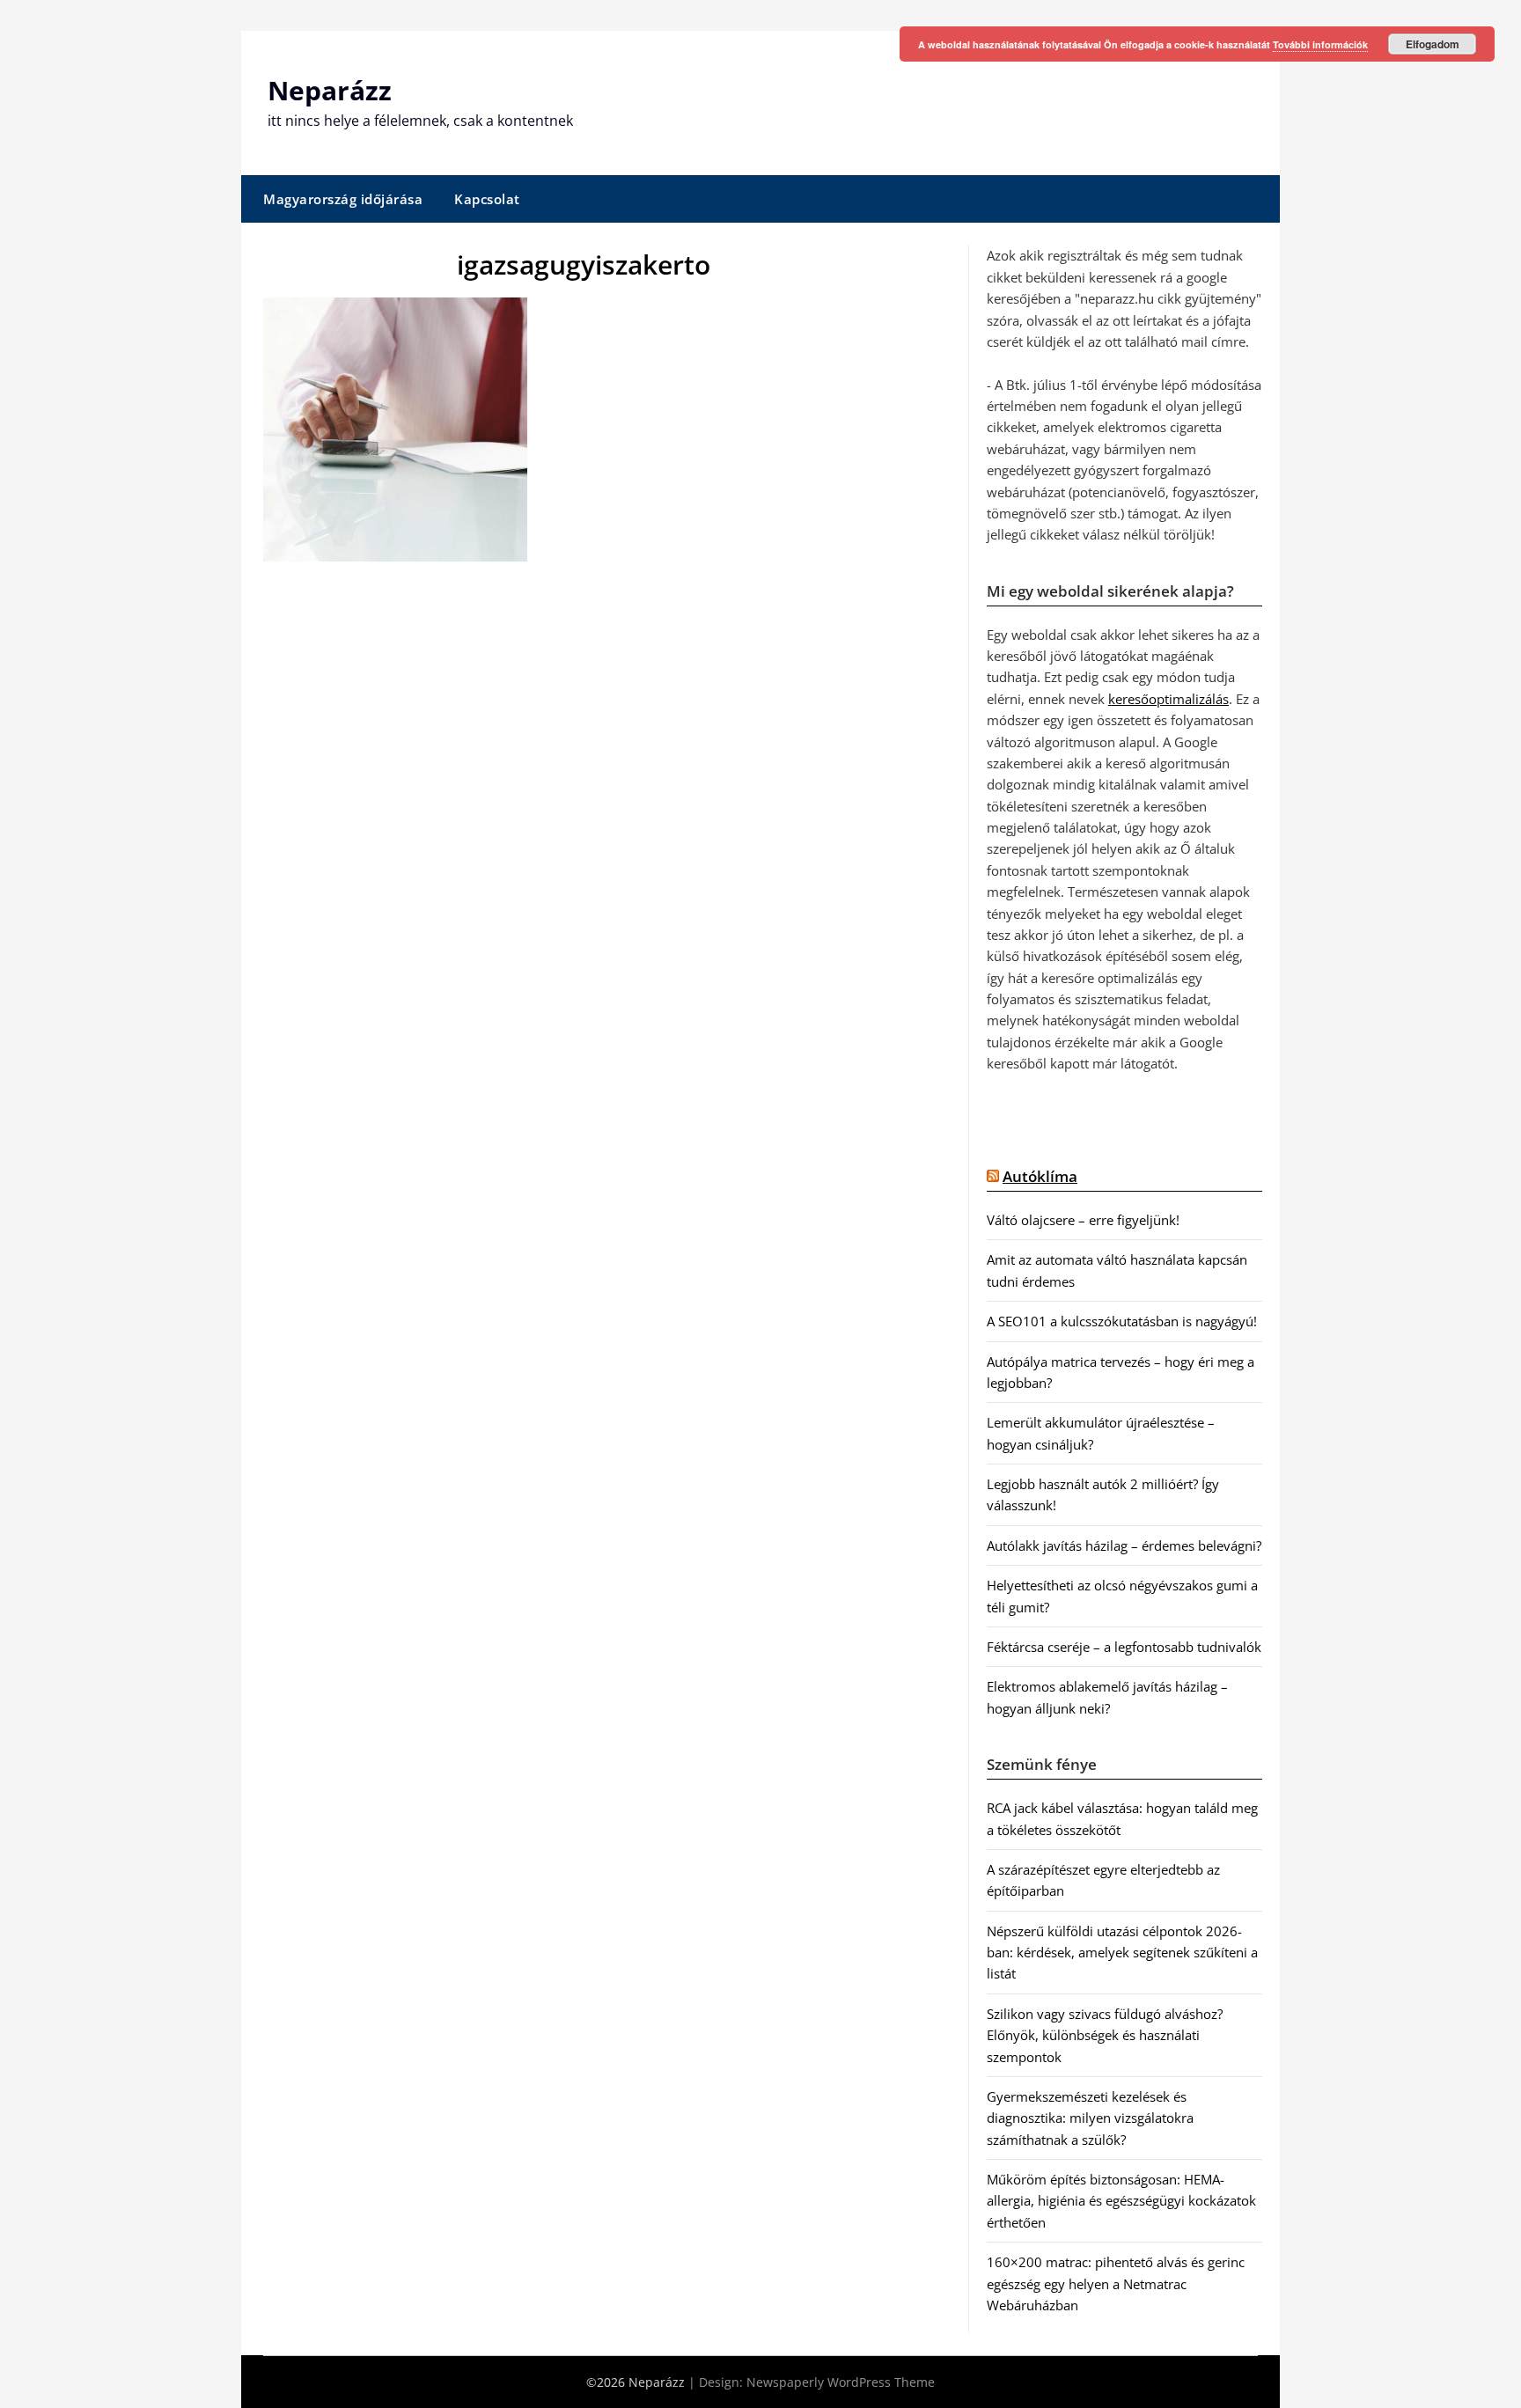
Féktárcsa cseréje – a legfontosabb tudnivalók (1124, 1647)
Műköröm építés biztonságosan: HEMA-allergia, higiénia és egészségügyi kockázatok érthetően (1121, 2201)
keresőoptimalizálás (1168, 699)
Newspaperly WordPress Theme (841, 2382)
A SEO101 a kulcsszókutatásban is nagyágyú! (1122, 1321)
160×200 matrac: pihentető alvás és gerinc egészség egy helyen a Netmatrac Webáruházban (1116, 2283)
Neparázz (330, 90)
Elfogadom (1433, 44)
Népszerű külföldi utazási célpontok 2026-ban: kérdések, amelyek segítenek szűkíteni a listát (1122, 1953)
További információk (1320, 44)
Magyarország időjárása (343, 199)
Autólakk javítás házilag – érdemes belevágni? (1124, 1545)
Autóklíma (1040, 1176)
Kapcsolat (487, 199)
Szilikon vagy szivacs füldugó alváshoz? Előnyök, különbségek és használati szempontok (1105, 2035)
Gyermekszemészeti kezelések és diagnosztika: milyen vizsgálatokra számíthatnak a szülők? (1090, 2118)
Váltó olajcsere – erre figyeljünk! (1083, 1220)
